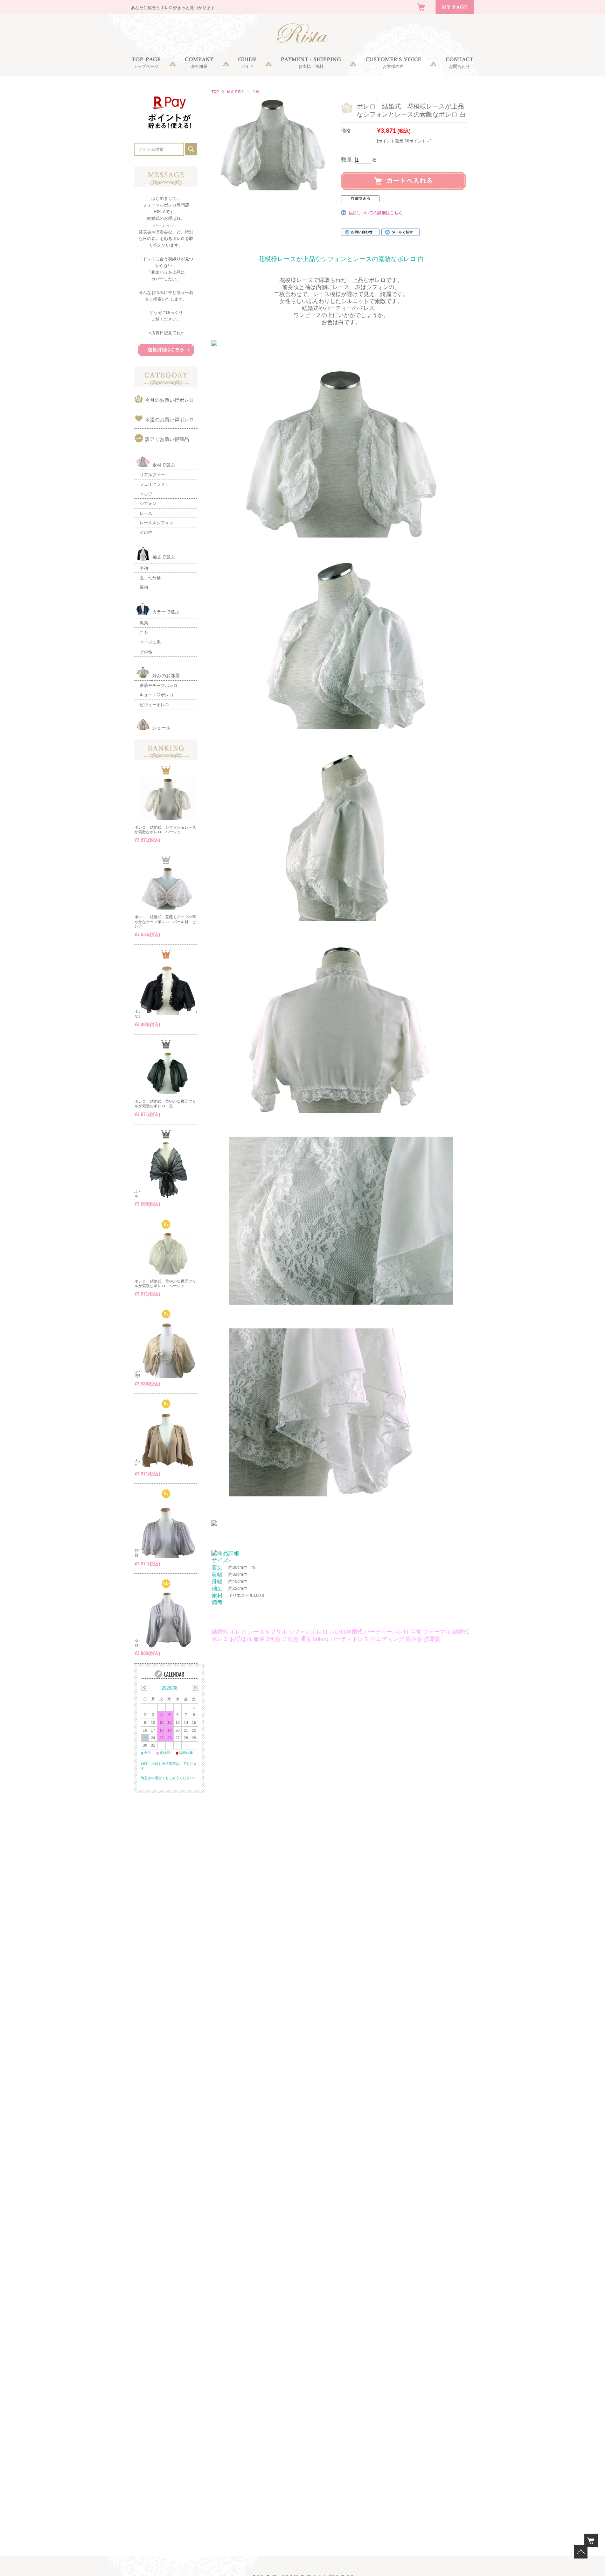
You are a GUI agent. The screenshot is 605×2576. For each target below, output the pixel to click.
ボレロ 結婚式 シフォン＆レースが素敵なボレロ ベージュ (165, 830)
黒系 (144, 623)
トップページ (146, 66)
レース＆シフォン (157, 523)
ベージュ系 (150, 642)
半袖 (256, 92)
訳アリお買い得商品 (167, 439)
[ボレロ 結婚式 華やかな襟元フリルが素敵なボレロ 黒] (168, 1073)
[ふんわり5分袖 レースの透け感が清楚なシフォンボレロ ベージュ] (168, 1350)
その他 (146, 532)
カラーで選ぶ (166, 612)
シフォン (148, 504)
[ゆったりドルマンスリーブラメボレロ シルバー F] (168, 1620)
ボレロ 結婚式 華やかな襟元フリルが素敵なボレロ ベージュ (165, 1283)
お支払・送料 (311, 66)
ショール (161, 728)
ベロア (146, 494)
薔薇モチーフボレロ (159, 686)
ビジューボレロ (154, 705)
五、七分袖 (150, 578)
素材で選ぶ (164, 465)
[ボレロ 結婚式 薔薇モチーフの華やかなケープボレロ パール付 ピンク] (168, 889)
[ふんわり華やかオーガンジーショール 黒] (168, 1170)
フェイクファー (154, 484)
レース (146, 513)
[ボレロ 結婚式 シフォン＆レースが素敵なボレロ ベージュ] (168, 799)
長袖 (144, 587)
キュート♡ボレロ (157, 695)
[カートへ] (591, 2540)
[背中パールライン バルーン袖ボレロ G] (168, 1530)
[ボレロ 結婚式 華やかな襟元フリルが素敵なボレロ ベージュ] (168, 1254)
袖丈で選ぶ (236, 92)
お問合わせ (459, 66)
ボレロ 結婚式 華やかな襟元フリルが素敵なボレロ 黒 (165, 1104)
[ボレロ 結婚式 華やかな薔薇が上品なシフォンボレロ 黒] (168, 990)
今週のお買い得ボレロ (169, 420)
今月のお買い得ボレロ (169, 400)
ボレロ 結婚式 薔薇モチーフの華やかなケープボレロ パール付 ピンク (165, 921)
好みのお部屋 (166, 676)
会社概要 (199, 66)
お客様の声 (393, 66)
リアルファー (152, 475)
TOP (215, 92)
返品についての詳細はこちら (375, 213)
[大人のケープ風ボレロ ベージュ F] (168, 1440)
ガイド (247, 66)
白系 (144, 633)
